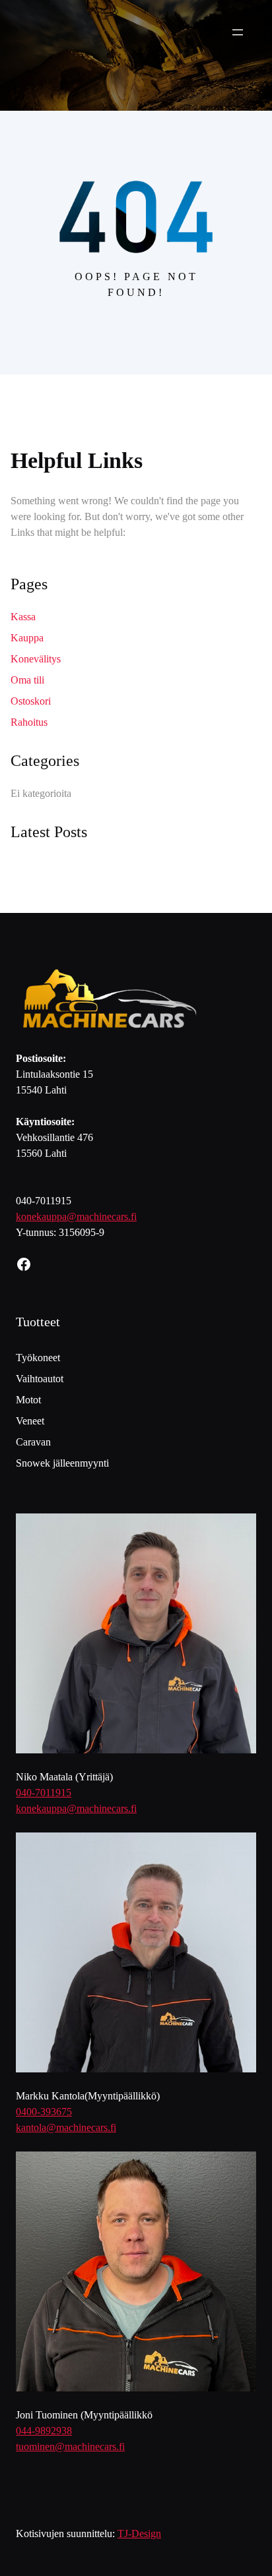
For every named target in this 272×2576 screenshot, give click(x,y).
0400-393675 (44, 2112)
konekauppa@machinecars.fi (76, 1216)
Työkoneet (38, 1358)
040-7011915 (44, 1793)
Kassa (23, 617)
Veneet (30, 1421)
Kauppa (27, 638)
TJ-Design (139, 2533)
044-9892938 (44, 2431)
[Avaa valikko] (238, 32)
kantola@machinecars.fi (66, 2127)
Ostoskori (31, 701)
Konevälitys (36, 659)
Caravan (33, 1442)
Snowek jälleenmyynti (62, 1463)
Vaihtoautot (40, 1379)
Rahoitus (29, 722)
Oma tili (27, 680)
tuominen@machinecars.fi (70, 2446)
